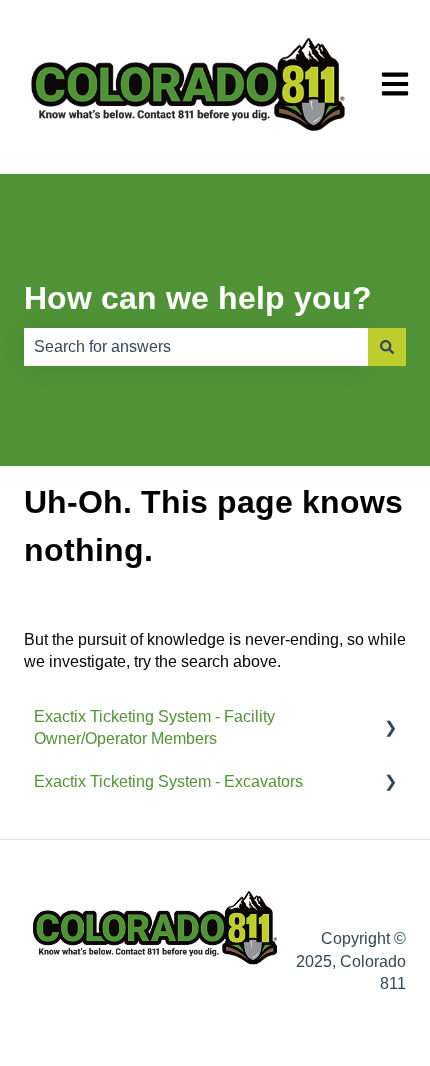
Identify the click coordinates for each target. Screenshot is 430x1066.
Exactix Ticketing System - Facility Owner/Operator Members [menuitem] (154, 727)
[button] (390, 718)
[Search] (387, 347)
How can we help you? (198, 298)
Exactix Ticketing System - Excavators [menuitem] (168, 781)
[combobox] (196, 347)
